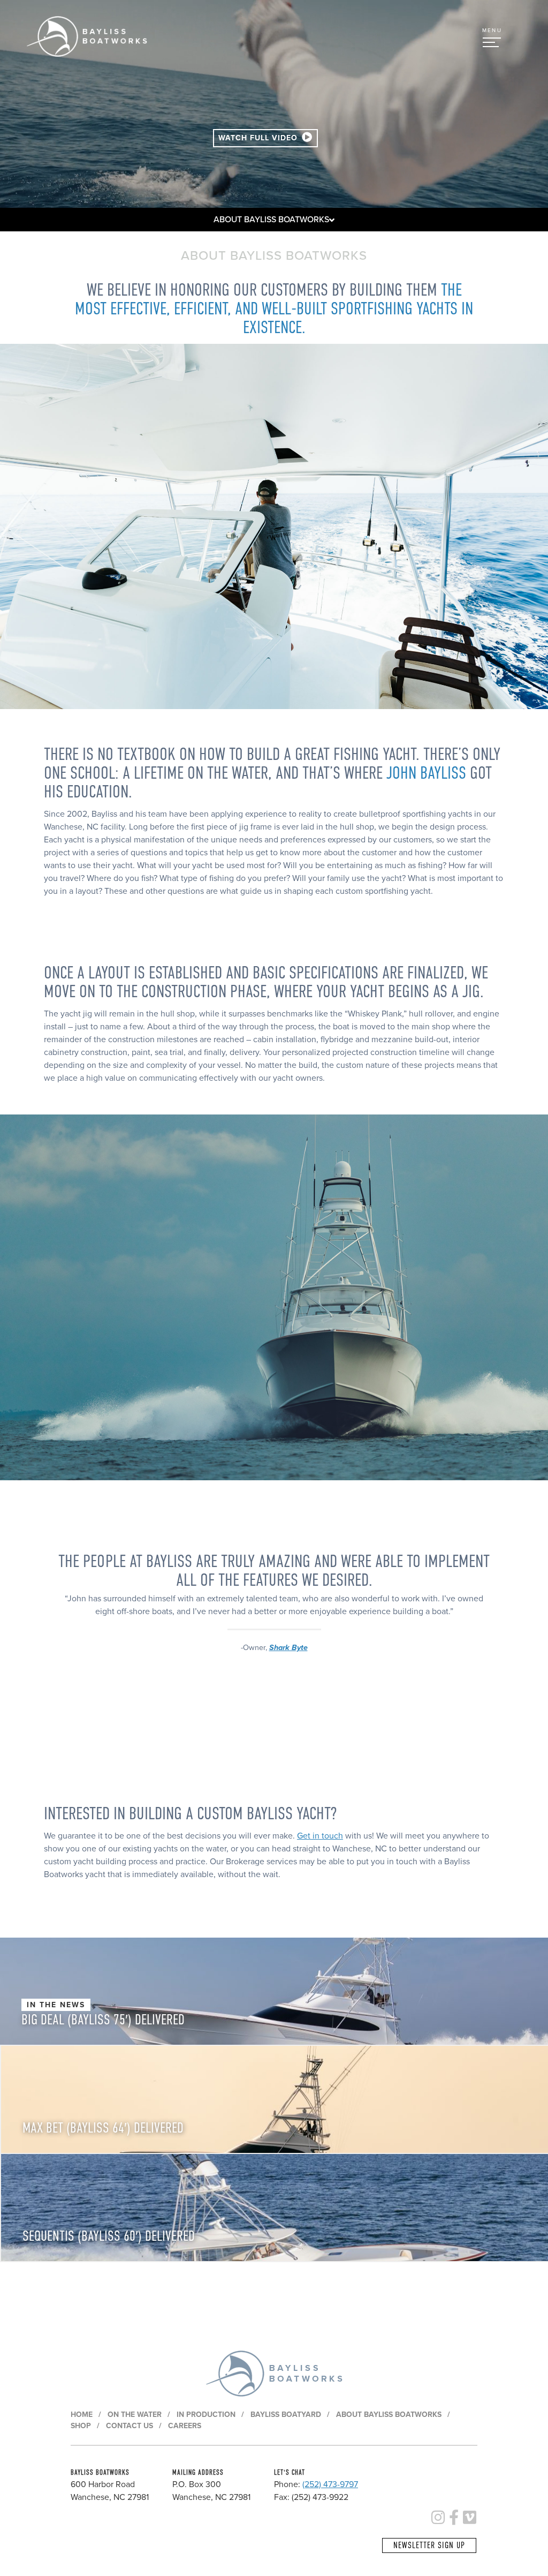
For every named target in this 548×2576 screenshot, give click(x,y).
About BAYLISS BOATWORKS (271, 220)
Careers (185, 2426)
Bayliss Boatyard (286, 2415)
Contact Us (130, 2426)
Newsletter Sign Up (429, 2545)
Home (82, 2415)
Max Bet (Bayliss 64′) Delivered (103, 2128)
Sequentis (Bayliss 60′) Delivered (109, 2236)
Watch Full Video (259, 138)
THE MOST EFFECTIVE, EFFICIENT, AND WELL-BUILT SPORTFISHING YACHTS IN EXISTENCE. (274, 309)
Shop (81, 2426)
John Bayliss (426, 773)
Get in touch (320, 1836)
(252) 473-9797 (330, 2484)
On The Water (135, 2415)
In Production (206, 2415)
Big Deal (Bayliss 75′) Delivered (103, 2020)
